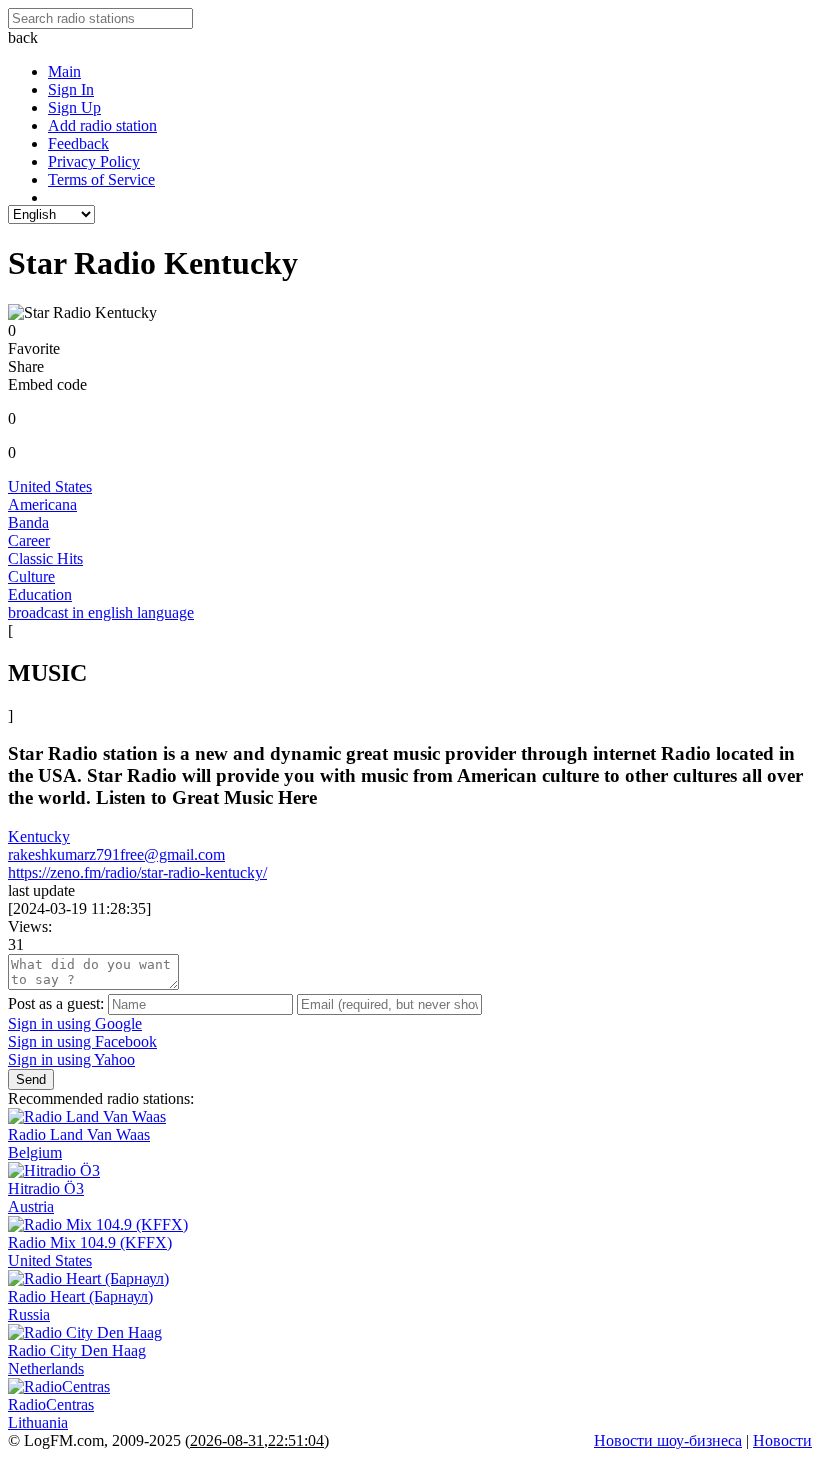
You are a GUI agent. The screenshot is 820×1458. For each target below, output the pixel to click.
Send (31, 1079)
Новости (782, 1440)
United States (50, 486)
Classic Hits (45, 558)
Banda (28, 522)
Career (29, 540)
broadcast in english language (101, 612)
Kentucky (39, 836)
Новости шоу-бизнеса (668, 1440)
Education (40, 594)
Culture (31, 576)
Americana (42, 504)
